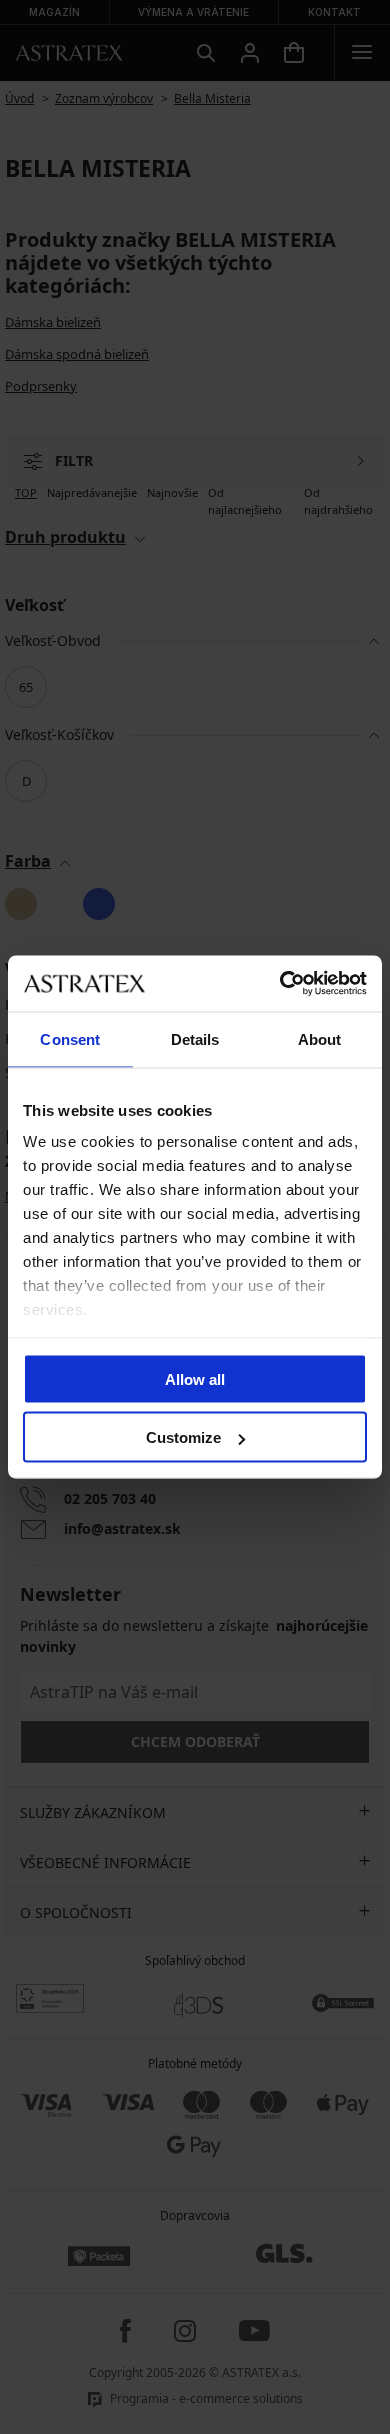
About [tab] (320, 1038)
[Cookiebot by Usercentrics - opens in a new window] (280, 984)
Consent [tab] (70, 1038)
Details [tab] (195, 1038)
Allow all (195, 1378)
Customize (183, 1437)
